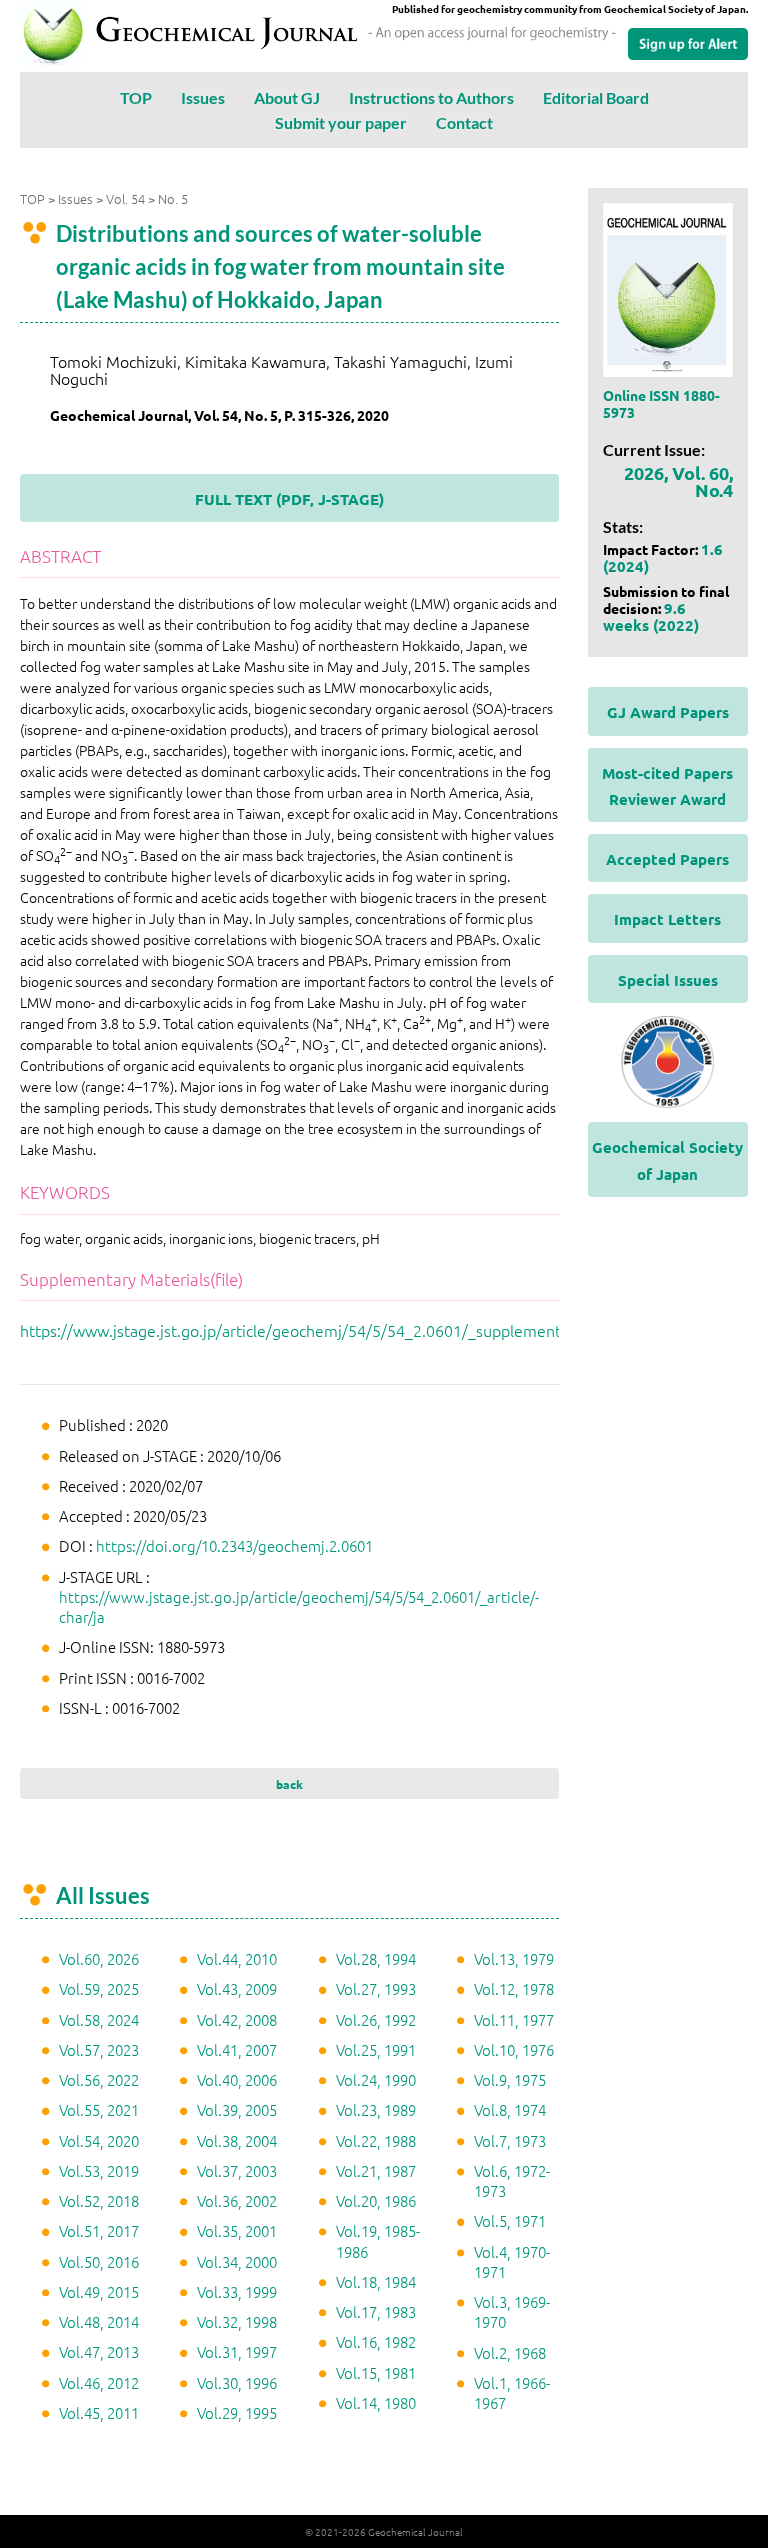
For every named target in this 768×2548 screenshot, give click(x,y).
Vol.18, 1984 (376, 2281)
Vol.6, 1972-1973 (512, 2180)
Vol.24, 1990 (376, 2079)
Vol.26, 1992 (376, 2019)
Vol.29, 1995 (237, 2412)
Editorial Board (596, 97)
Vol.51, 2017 (99, 2230)
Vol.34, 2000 (237, 2261)
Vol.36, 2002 (237, 2200)
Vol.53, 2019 (99, 2170)
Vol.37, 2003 (237, 2170)
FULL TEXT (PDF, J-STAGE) (289, 499)
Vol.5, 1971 (510, 2220)
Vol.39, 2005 (237, 2109)
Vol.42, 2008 (237, 2019)
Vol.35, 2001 (237, 2230)
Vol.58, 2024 (99, 2019)
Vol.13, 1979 (514, 1958)
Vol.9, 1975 (510, 2079)
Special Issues (668, 980)
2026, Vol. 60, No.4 (678, 481)
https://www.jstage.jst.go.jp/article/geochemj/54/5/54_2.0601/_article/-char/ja (299, 1606)
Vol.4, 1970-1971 (512, 2261)
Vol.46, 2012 (99, 2382)
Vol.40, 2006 (237, 2079)
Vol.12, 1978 (514, 1988)
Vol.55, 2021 (99, 2109)
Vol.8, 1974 (510, 2109)
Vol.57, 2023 (99, 2049)
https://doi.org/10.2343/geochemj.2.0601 (234, 1545)
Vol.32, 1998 (237, 2321)
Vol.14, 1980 (376, 2402)
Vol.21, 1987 (376, 2170)
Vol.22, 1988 (376, 2140)
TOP (136, 97)
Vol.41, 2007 (237, 2049)
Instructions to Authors (431, 97)
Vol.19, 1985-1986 (378, 2240)
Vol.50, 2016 (99, 2261)
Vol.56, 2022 (99, 2079)
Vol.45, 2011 (99, 2412)
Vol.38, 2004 (237, 2140)
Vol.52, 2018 (99, 2200)
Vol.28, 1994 (376, 1958)
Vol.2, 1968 (510, 2352)
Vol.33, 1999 (237, 2291)
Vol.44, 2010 (237, 1958)
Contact (464, 122)
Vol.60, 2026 (99, 1958)
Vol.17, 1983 (376, 2311)
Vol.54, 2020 (99, 2140)
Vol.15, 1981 (376, 2372)
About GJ (287, 97)
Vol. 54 (125, 198)
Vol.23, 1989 (376, 2109)
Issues (203, 97)
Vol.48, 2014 (99, 2321)
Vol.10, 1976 (514, 2049)
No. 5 (173, 198)
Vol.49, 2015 (99, 2291)
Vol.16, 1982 (376, 2341)
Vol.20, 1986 (376, 2200)
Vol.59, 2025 (99, 1988)
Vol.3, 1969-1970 (512, 2311)
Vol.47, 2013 (99, 2351)
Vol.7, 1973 (510, 2140)
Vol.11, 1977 (514, 2019)
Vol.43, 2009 (237, 1988)
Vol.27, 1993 (376, 1988)
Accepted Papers (667, 859)
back (289, 1784)
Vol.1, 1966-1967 (512, 2392)
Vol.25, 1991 (376, 2049)
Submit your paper (341, 122)
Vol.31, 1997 (237, 2351)
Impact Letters (667, 919)
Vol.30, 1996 (237, 2382)
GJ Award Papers (668, 712)
